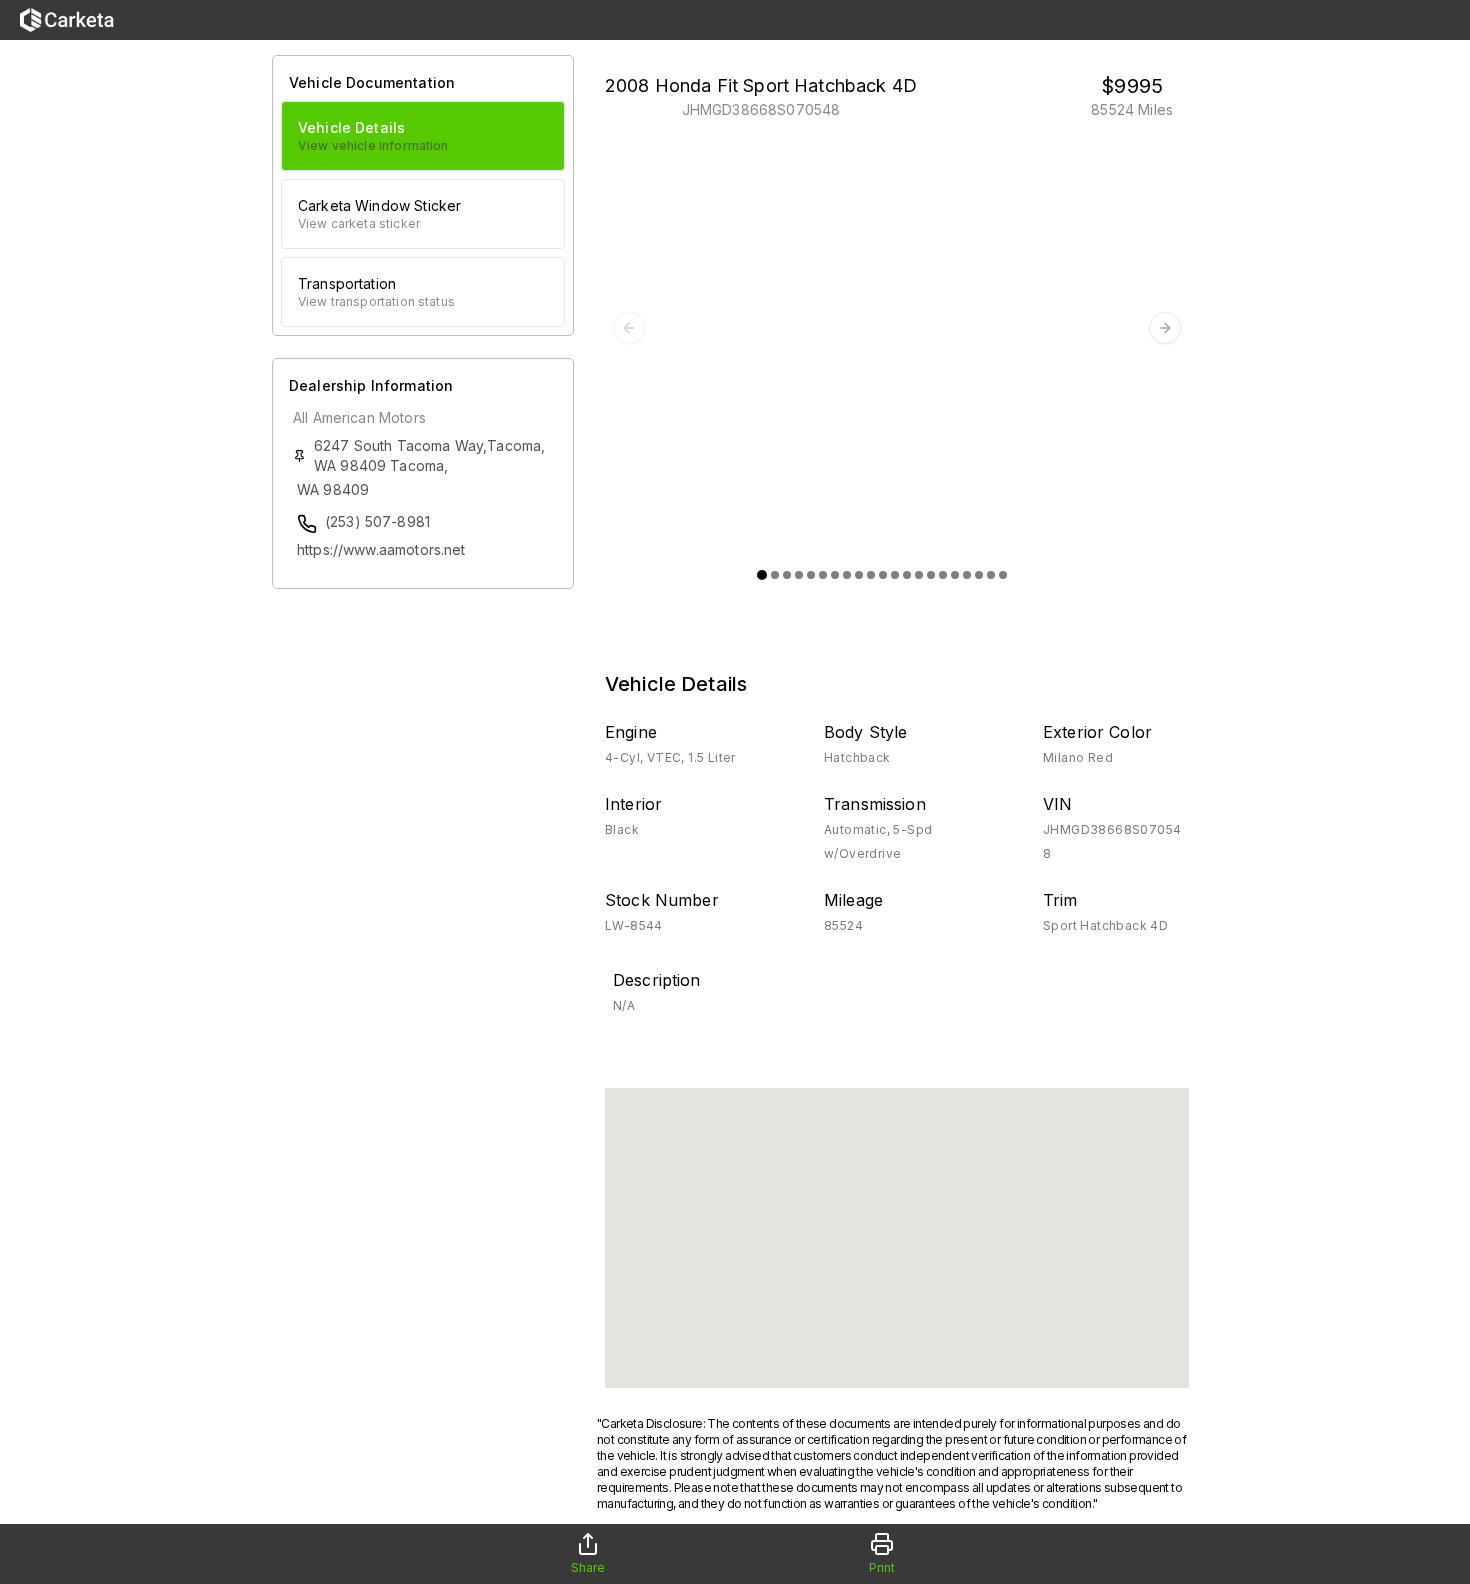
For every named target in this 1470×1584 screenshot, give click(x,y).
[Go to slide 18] (967, 575)
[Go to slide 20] (991, 575)
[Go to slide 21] (1003, 575)
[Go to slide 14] (919, 575)
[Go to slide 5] (811, 575)
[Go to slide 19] (979, 575)
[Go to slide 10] (871, 575)
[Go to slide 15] (931, 575)
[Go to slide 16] (943, 575)
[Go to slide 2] (775, 575)
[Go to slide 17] (955, 575)
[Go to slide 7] (835, 575)
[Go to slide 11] (883, 575)
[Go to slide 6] (823, 575)
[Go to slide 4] (799, 575)
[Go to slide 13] (907, 575)
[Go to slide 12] (895, 575)
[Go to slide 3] (787, 575)
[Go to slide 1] (762, 575)
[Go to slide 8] (847, 575)
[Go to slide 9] (859, 575)
